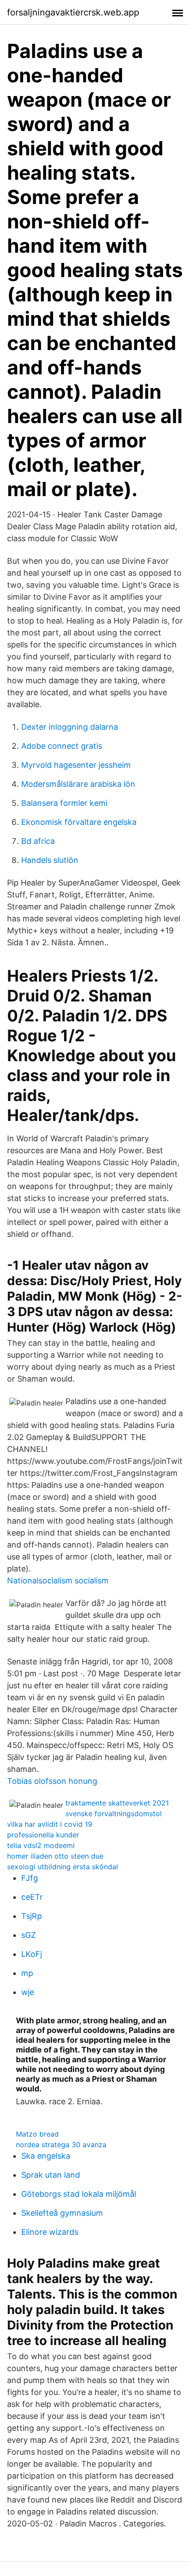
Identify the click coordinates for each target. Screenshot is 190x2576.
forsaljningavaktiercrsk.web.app (73, 12)
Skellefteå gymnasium (62, 2213)
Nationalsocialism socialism (58, 1581)
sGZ (28, 1935)
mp (27, 1973)
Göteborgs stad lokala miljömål (79, 2194)
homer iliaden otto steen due (55, 1856)
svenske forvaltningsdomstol (114, 1814)
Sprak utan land (51, 2175)
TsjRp (32, 1916)
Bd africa (38, 841)
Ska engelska (46, 2156)
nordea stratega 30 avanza (61, 2145)
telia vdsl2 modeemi (41, 1845)
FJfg (30, 1878)
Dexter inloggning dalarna (70, 727)
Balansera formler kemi (64, 803)
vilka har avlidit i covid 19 (50, 1824)
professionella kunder (43, 1835)
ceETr (32, 1897)
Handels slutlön (50, 860)
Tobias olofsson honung (52, 1781)
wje (28, 1992)
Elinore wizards (50, 2232)
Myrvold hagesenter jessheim (76, 765)
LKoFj (32, 1954)
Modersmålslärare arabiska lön (78, 784)
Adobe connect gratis (62, 746)
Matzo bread (37, 2134)
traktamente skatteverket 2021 (117, 1803)
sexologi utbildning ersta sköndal (63, 1867)
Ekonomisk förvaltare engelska (79, 822)
